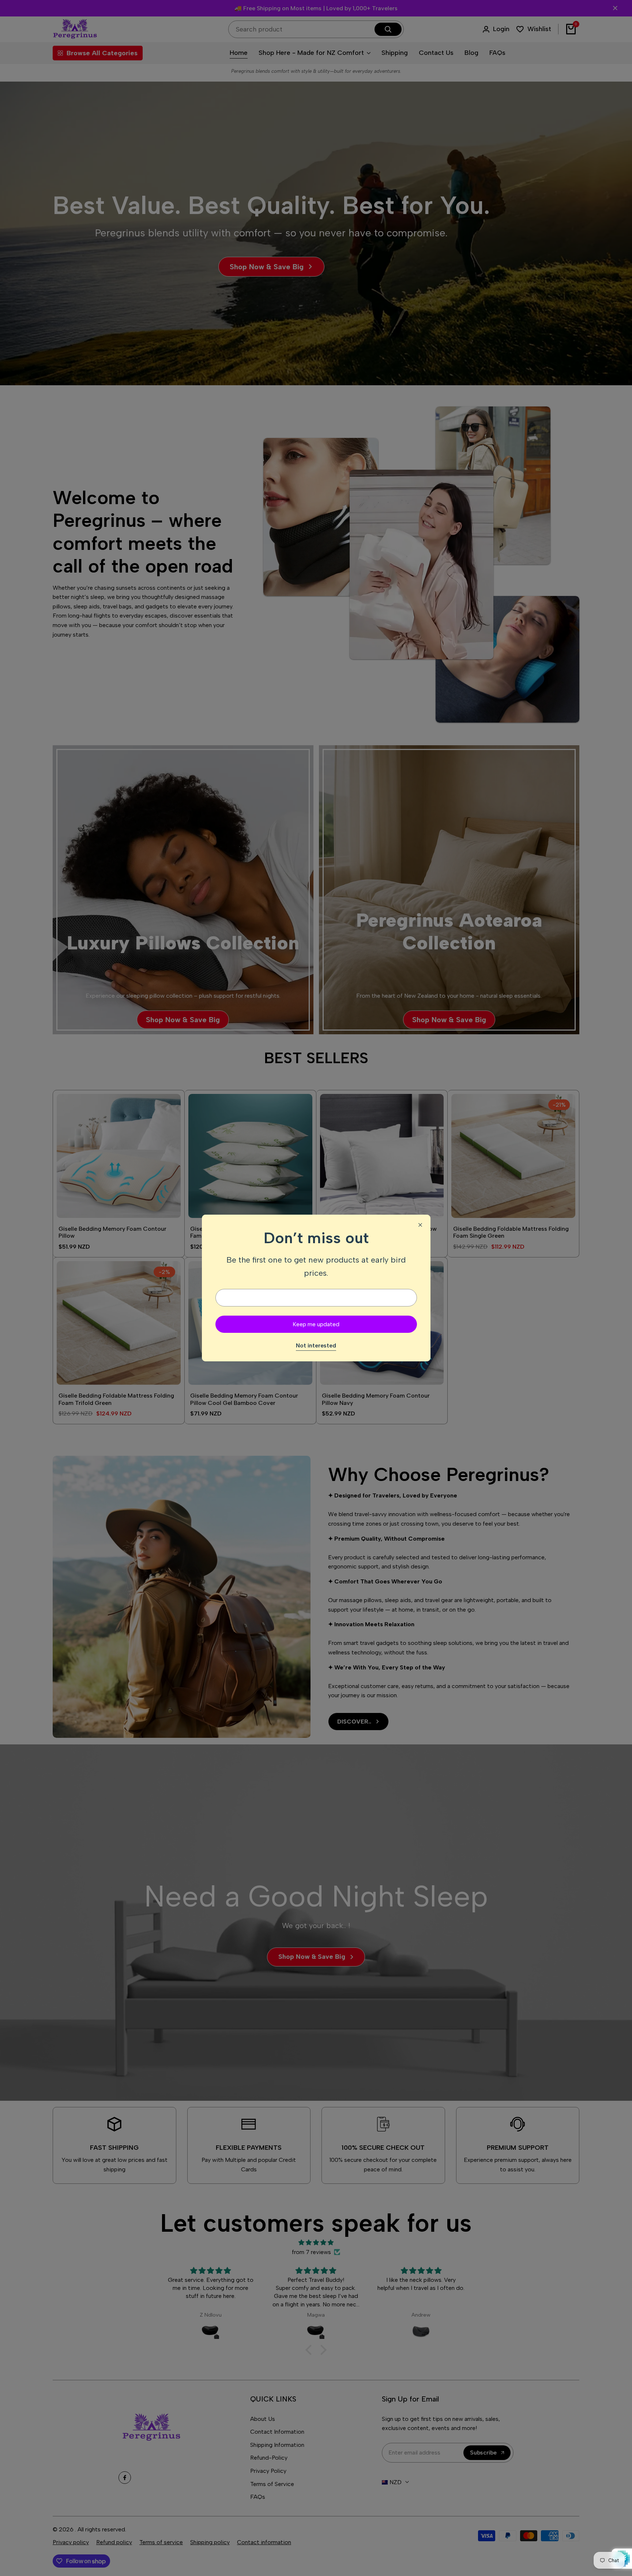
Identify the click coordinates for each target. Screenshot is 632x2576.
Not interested (316, 1345)
